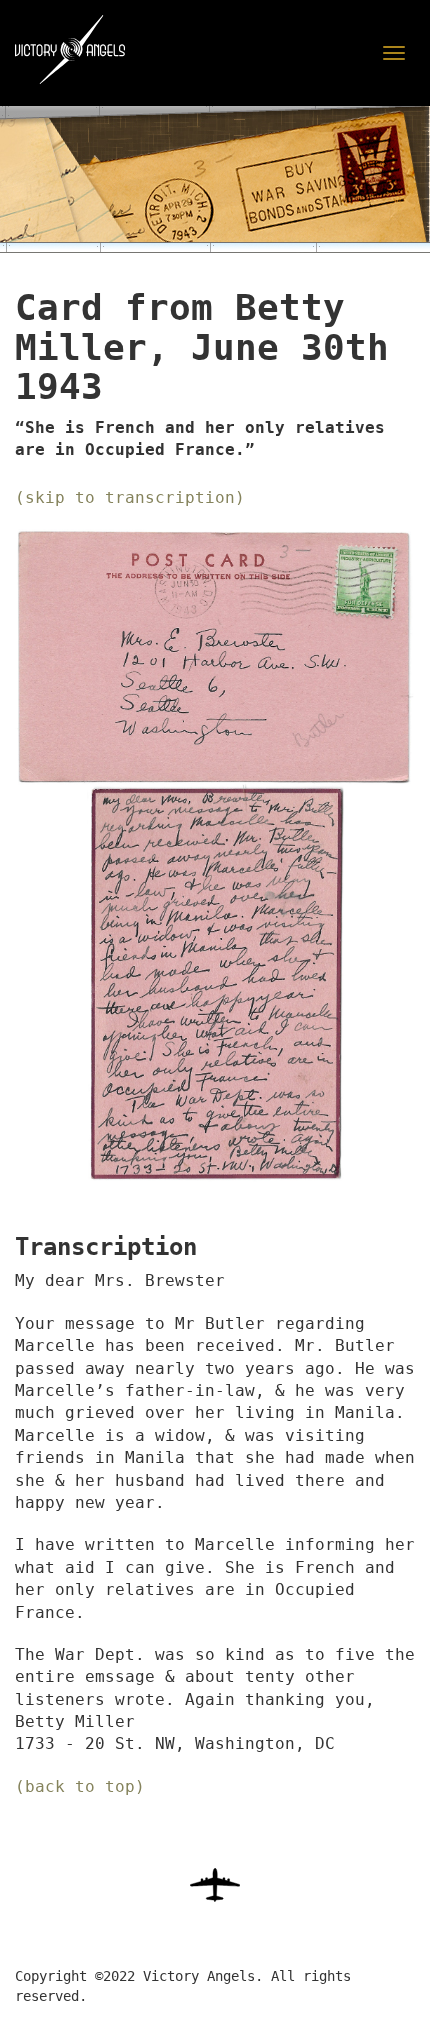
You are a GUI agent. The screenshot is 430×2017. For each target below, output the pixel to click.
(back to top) (80, 1786)
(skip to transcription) (130, 497)
